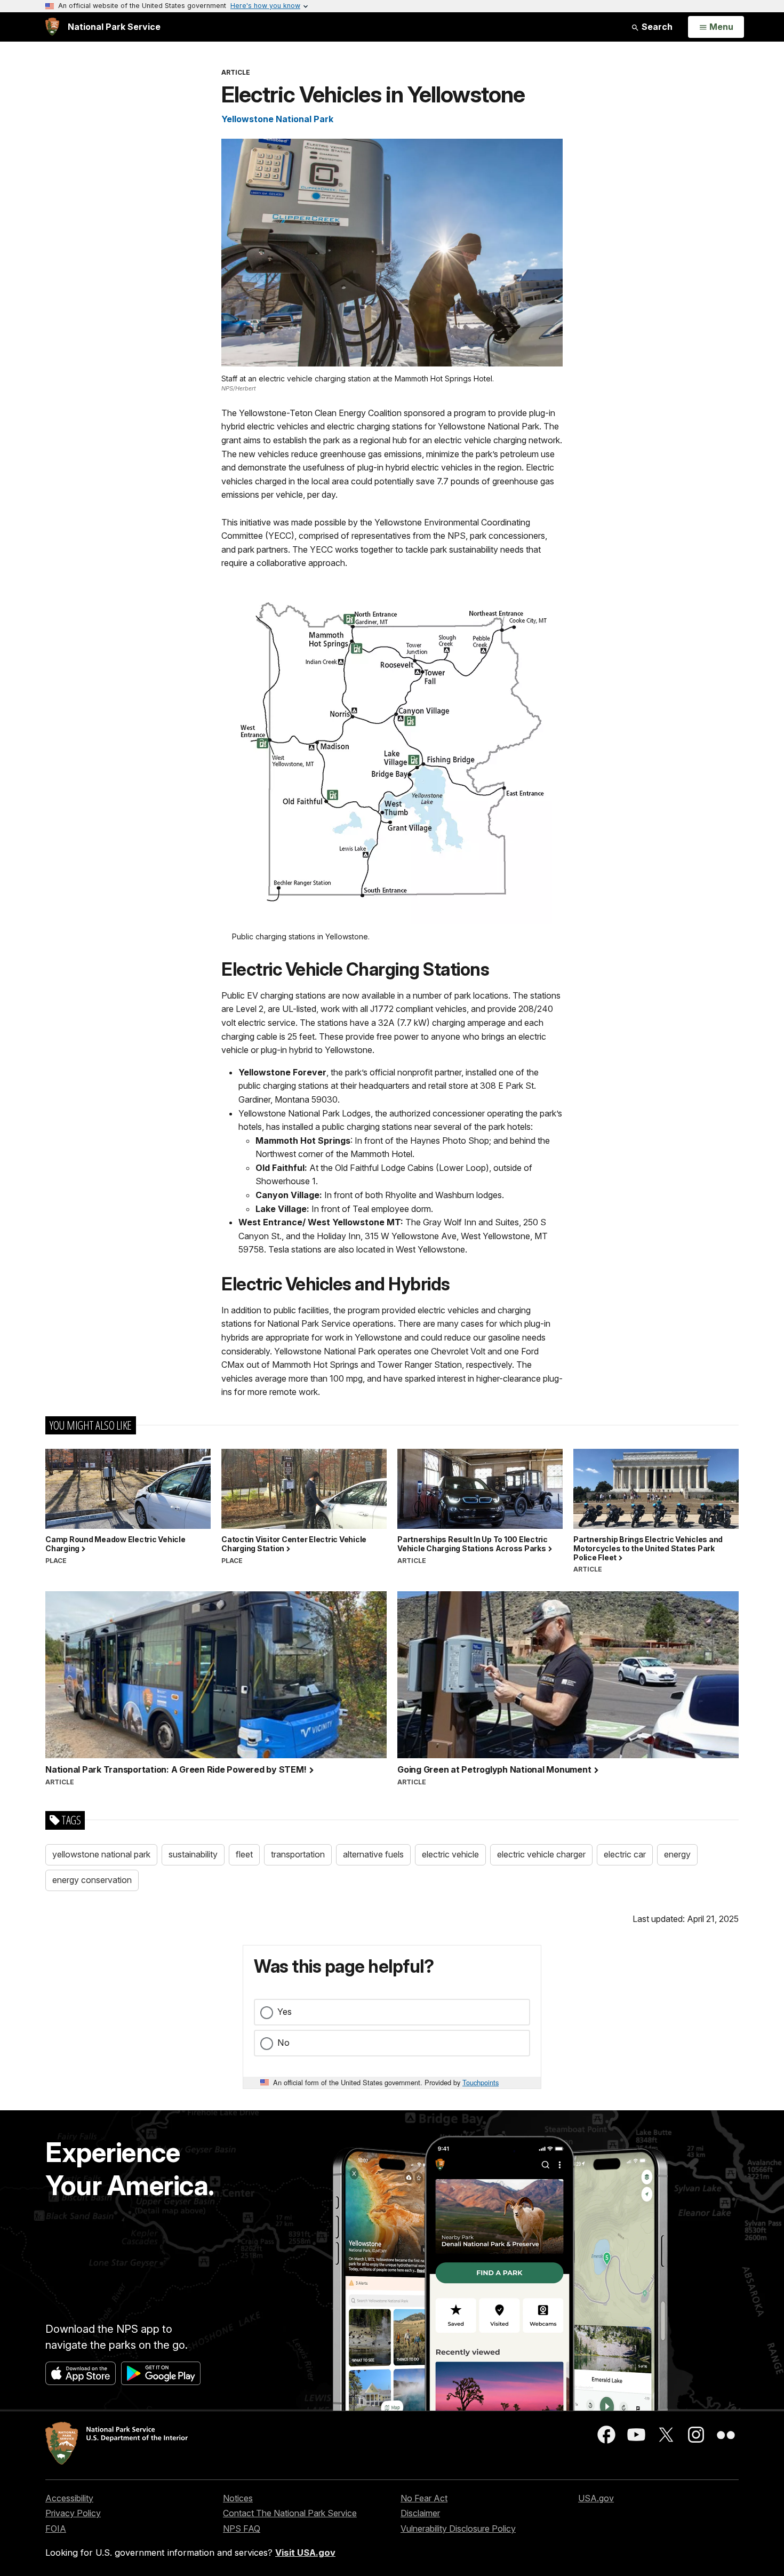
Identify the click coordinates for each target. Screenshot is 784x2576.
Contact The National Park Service (290, 2513)
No (283, 2043)
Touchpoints (481, 2082)
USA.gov (596, 2498)
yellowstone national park (101, 1854)
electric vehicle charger (541, 1854)
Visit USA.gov (305, 2553)
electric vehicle (450, 1854)
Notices (238, 2498)
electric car (625, 1854)
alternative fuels (373, 1854)
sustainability (193, 1854)
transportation (298, 1854)
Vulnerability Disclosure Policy (458, 2529)
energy (677, 1854)
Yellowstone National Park (277, 119)
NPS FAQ (242, 2529)
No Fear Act (424, 2498)
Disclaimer (420, 2513)
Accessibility (69, 2498)
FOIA (56, 2529)
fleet (244, 1854)
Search (656, 27)
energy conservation (92, 1880)
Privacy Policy (73, 2513)
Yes (285, 2012)
